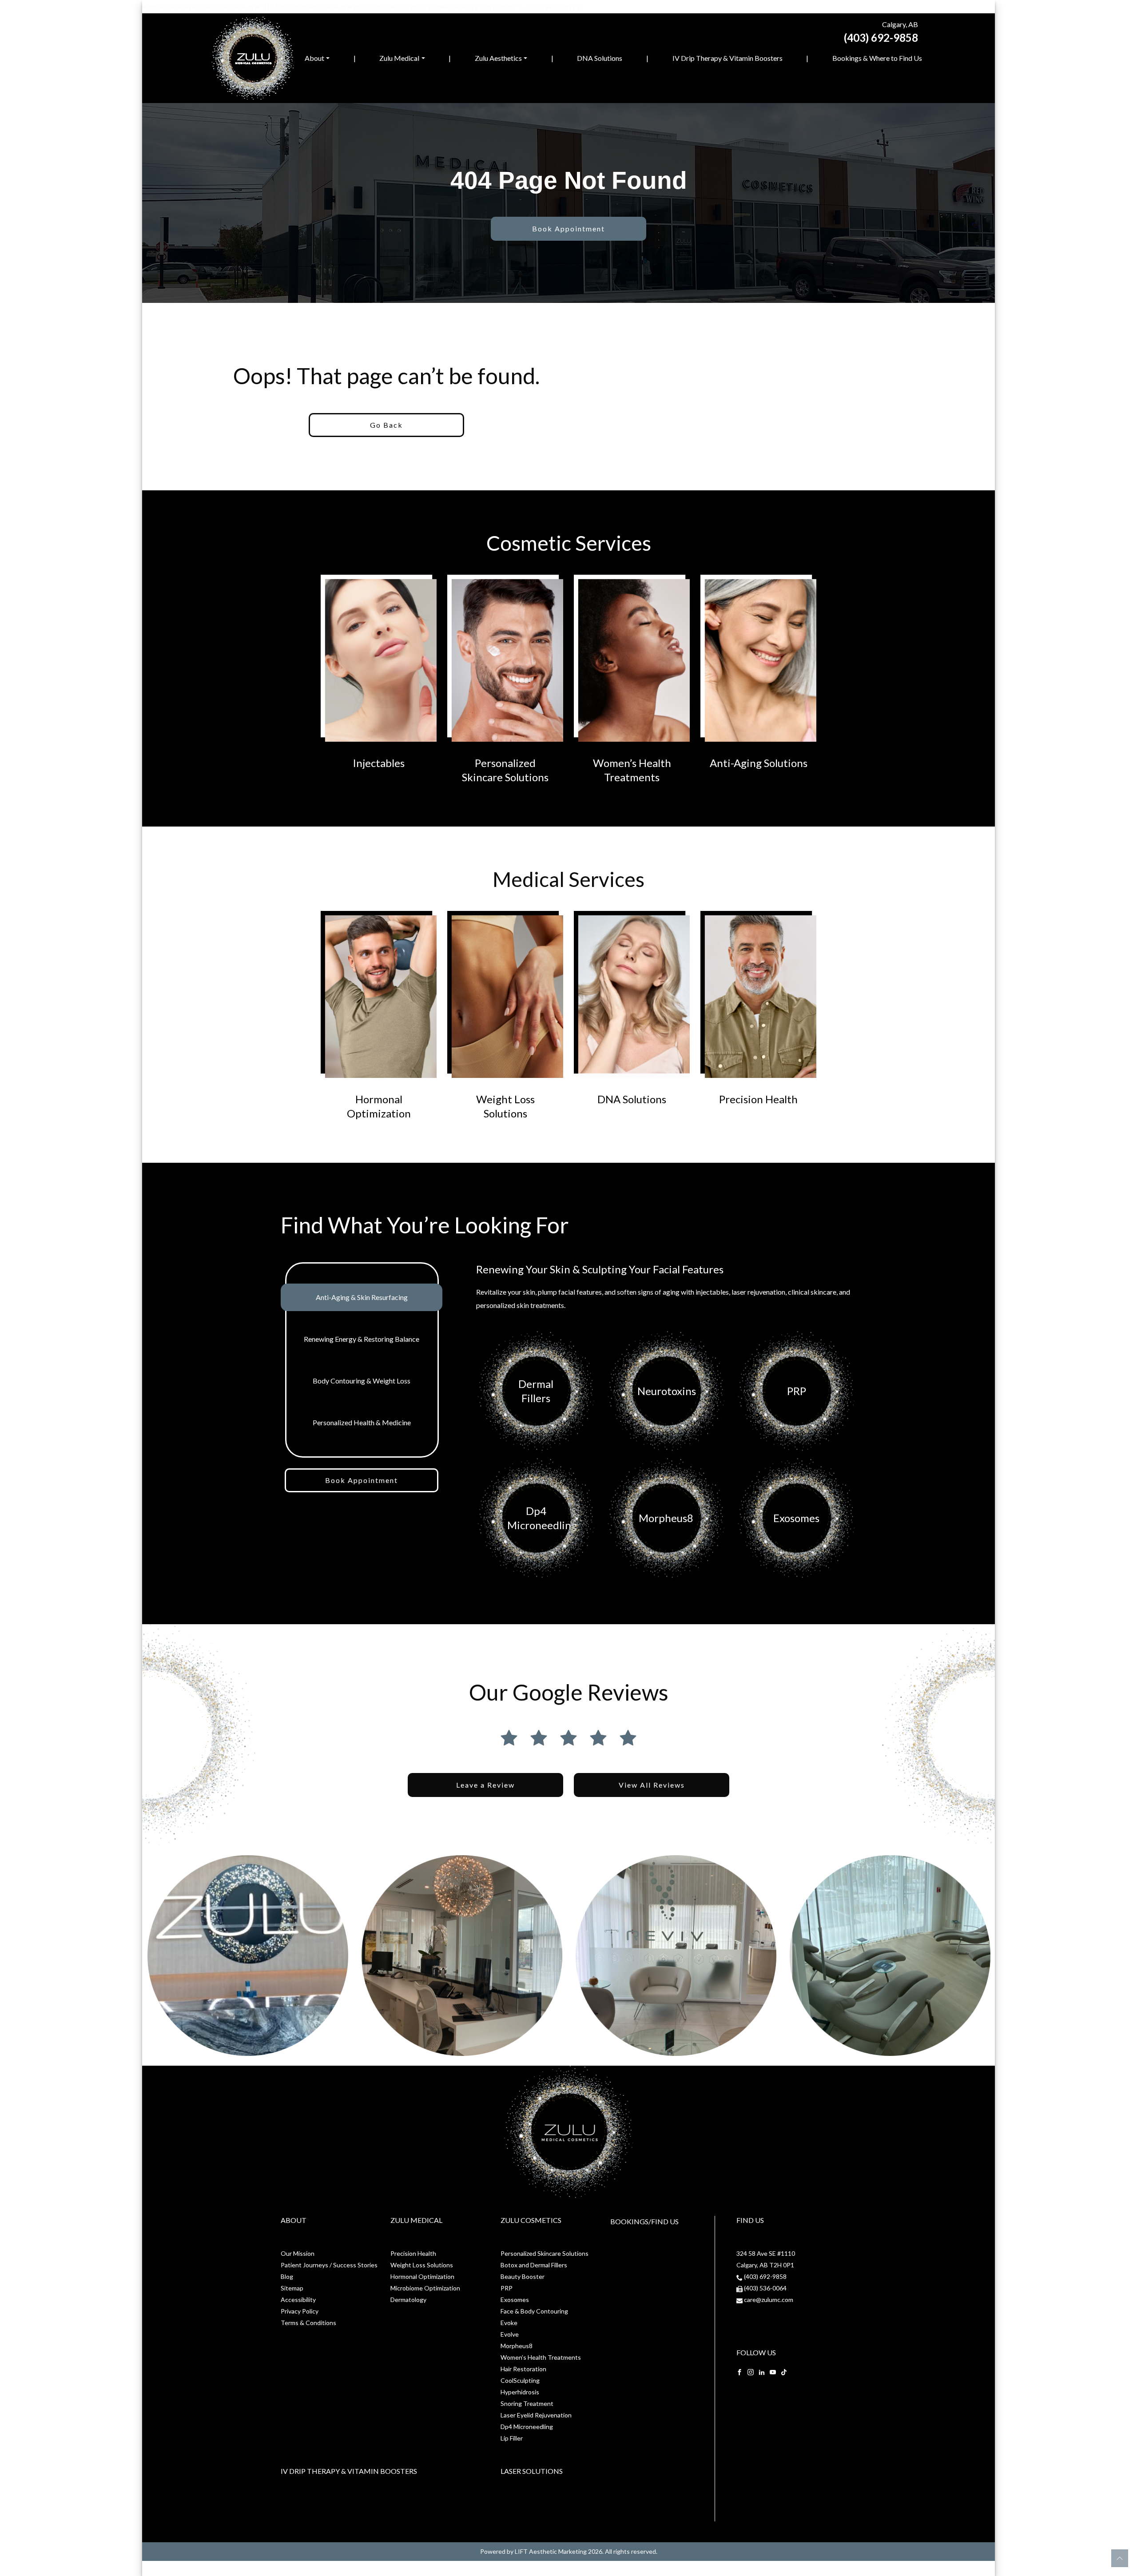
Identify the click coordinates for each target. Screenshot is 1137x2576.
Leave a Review (485, 1785)
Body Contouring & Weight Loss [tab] (362, 1381)
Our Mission (298, 2253)
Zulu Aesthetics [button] (498, 58)
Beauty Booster (523, 2276)
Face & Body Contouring (534, 2311)
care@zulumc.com (769, 2300)
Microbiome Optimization (425, 2288)
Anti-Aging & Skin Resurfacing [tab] (362, 1297)
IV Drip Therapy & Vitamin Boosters (728, 58)
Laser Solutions (532, 2471)
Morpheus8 (517, 2346)
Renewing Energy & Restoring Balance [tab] (362, 1339)
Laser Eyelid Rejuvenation (536, 2415)
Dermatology (408, 2300)
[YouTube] (773, 2371)
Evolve (510, 2334)
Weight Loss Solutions (422, 2265)
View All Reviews (652, 1785)
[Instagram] (751, 2371)
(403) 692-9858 (881, 38)
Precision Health (413, 2253)
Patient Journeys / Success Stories (329, 2265)
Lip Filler (512, 2438)
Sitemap (292, 2288)
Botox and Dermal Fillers (534, 2265)
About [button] (314, 58)
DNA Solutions (600, 58)
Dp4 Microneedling (527, 2427)
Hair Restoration (523, 2369)
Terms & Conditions (308, 2323)
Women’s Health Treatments (541, 2357)
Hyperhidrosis (520, 2392)
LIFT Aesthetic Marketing (551, 2551)
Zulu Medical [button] (399, 58)
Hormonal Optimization (422, 2276)
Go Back (386, 425)
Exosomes (515, 2300)
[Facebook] (739, 2371)
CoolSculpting (520, 2380)
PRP (507, 2288)
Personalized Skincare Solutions (545, 2253)
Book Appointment (568, 229)
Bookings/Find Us (644, 2221)
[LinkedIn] (762, 2371)
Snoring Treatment (527, 2403)
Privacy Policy (300, 2311)
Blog (287, 2276)
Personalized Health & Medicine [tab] (362, 1422)
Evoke (509, 2323)
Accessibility (298, 2300)
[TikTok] (784, 2371)
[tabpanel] (666, 1422)
